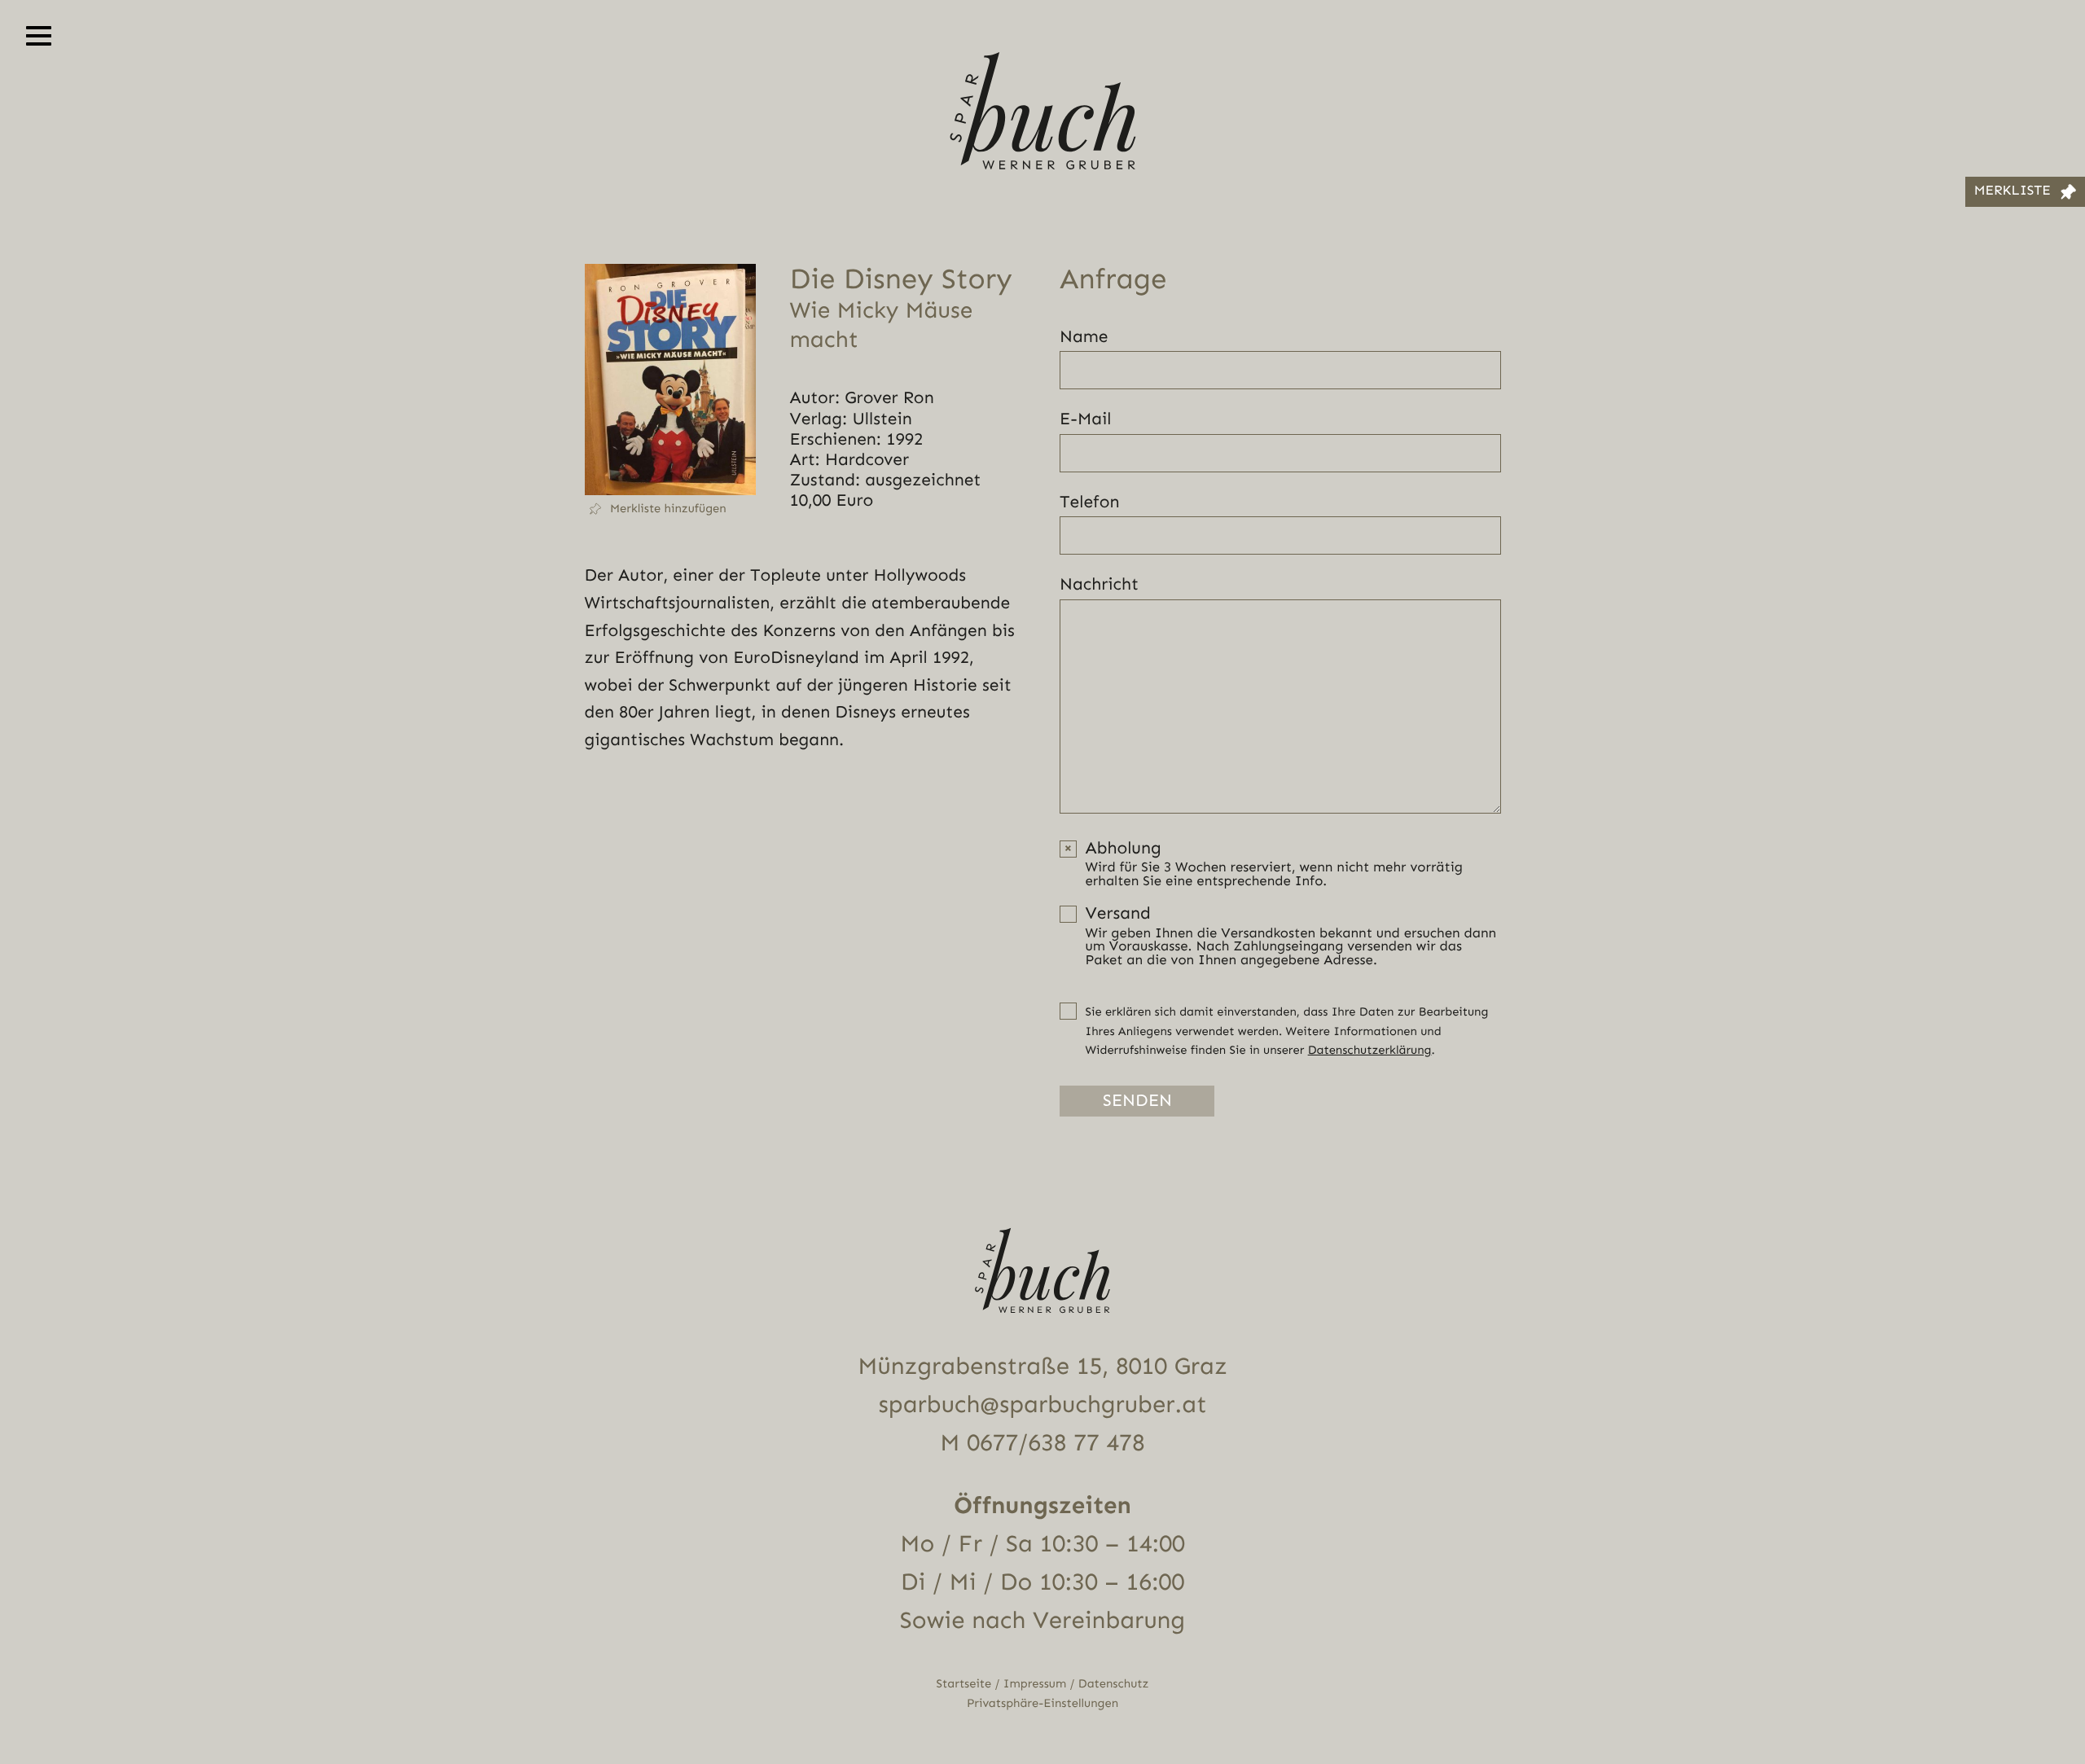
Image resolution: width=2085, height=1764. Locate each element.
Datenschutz (1114, 1684)
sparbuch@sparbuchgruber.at (1043, 1405)
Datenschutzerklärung (1370, 1050)
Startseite (964, 1684)
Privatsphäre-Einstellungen (1042, 1703)
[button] (670, 509)
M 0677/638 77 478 (1042, 1443)
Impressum (1035, 1684)
